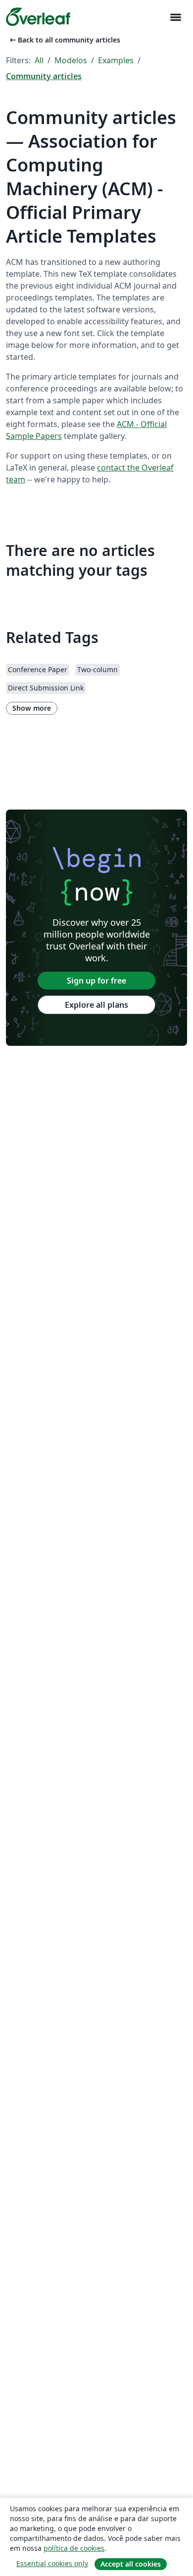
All (39, 60)
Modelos (71, 60)
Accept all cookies (131, 2564)
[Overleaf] (38, 17)
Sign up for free (96, 981)
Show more (32, 708)
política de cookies (74, 2548)
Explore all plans (96, 1005)
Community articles (44, 76)
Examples (116, 60)
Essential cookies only (52, 2563)
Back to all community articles (64, 40)
